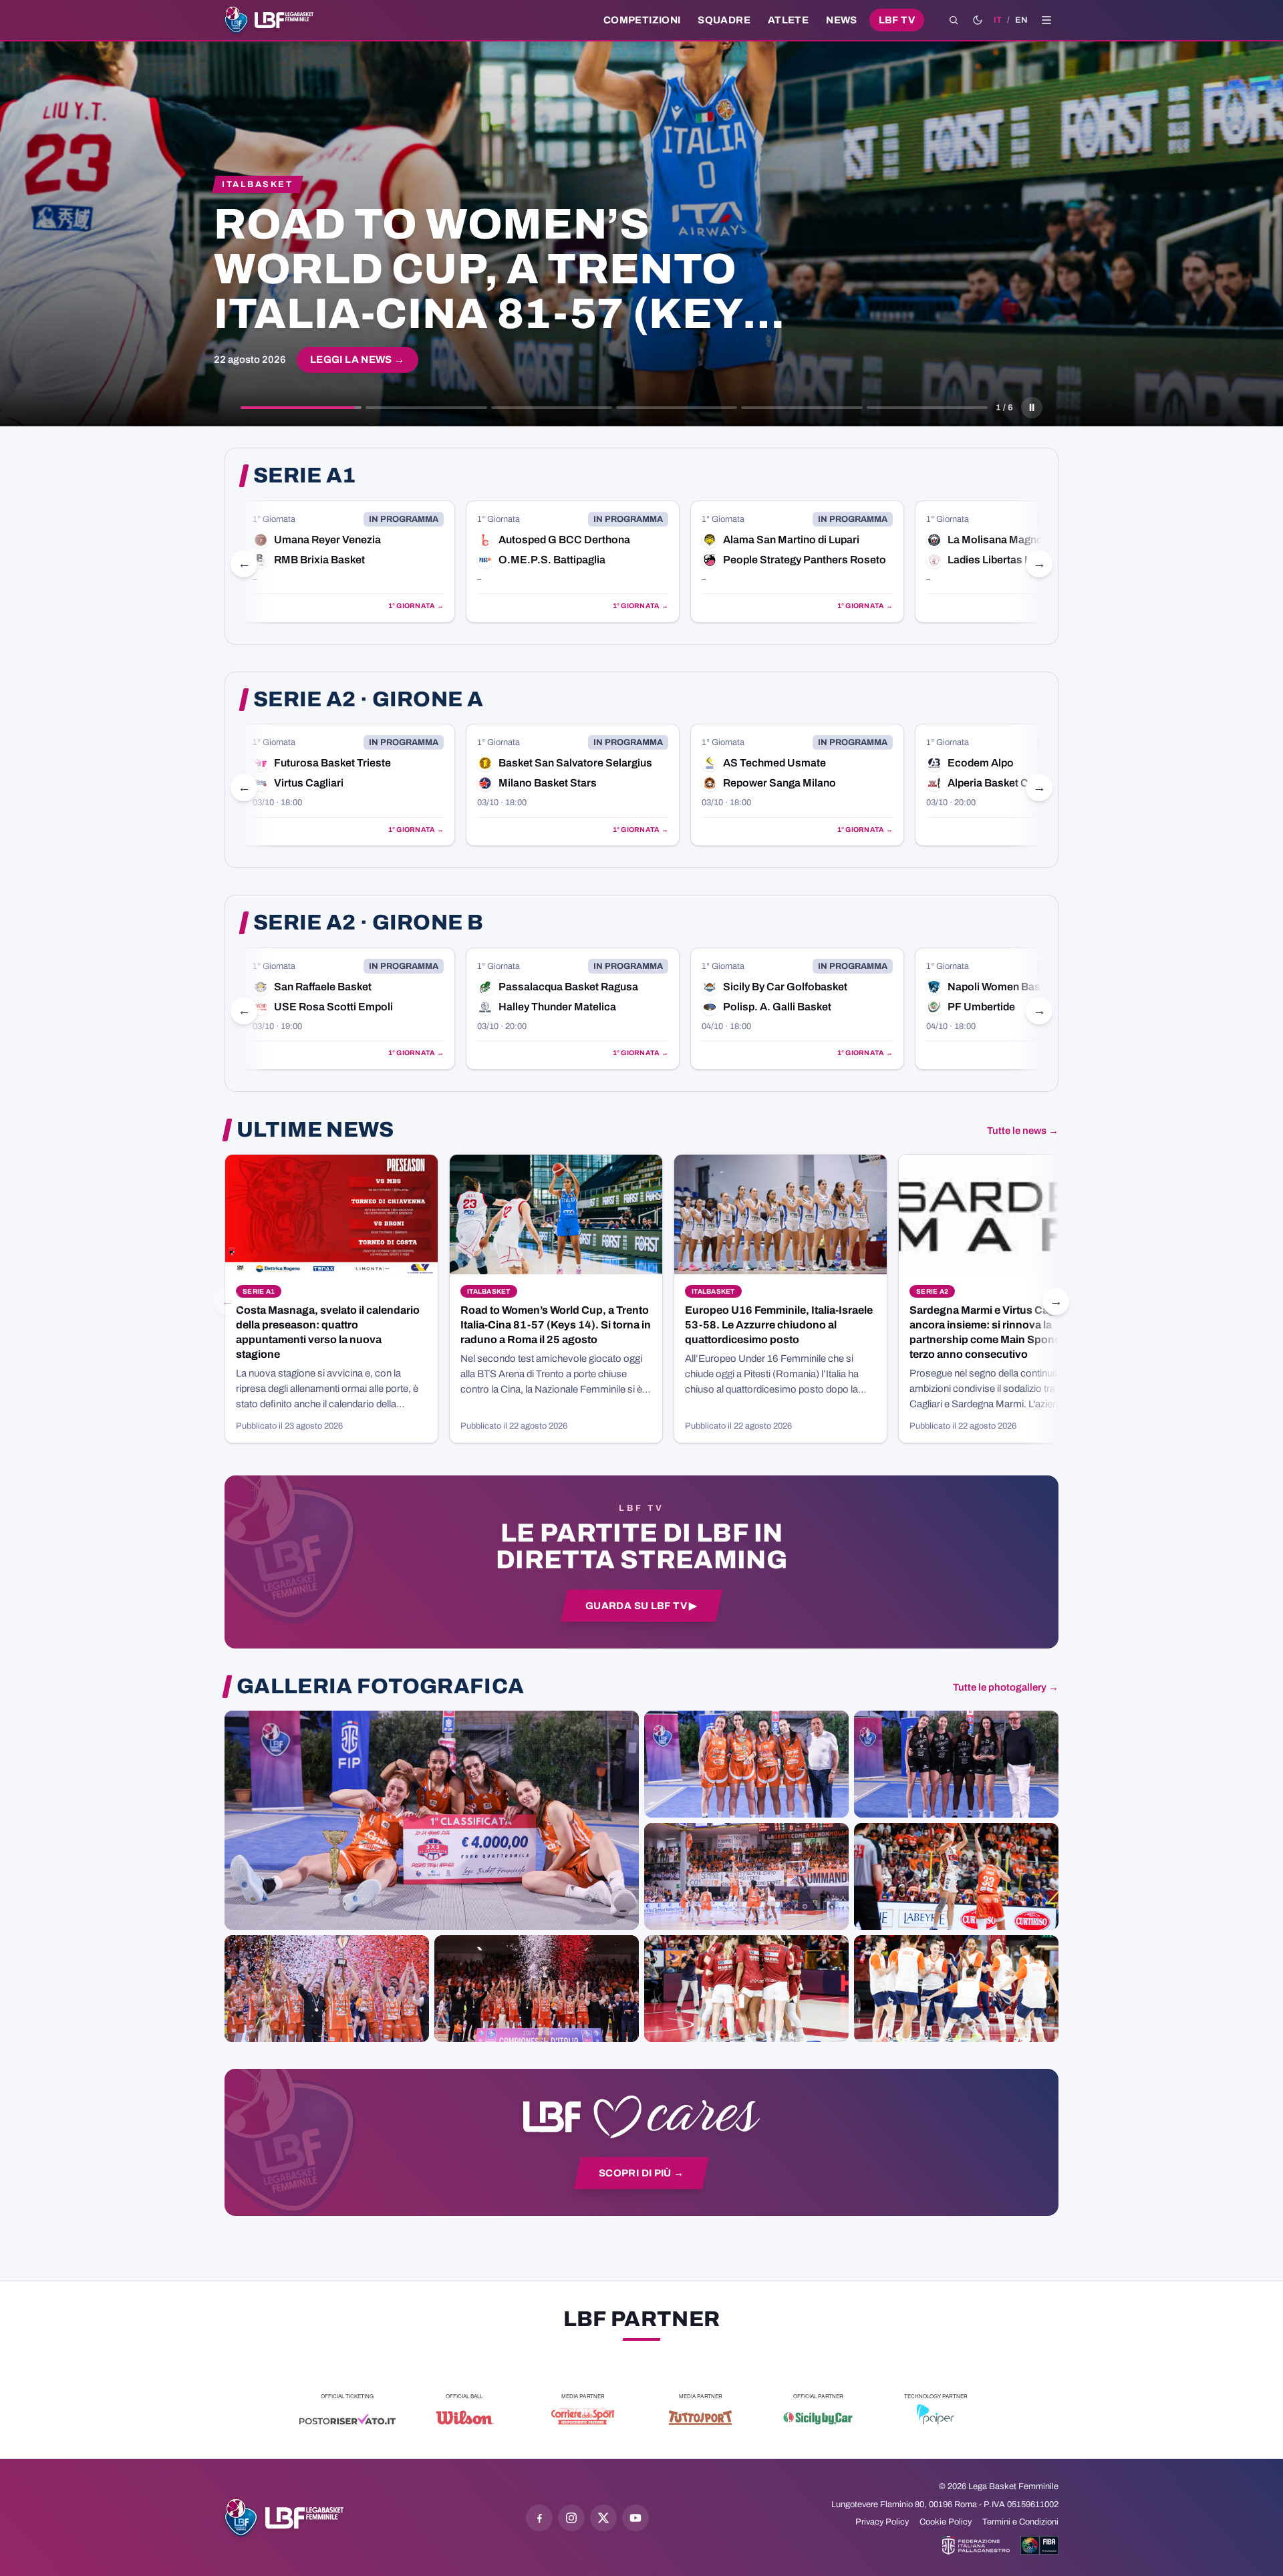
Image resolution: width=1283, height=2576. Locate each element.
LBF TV (897, 20)
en (1021, 20)
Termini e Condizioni (1020, 2522)
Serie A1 (305, 476)
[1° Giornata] (348, 562)
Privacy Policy (882, 2522)
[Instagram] (571, 2518)
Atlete (788, 20)
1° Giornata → (416, 606)
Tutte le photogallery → (1006, 1687)
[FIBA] (1039, 2545)
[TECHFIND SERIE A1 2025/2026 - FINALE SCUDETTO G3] (746, 1876)
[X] (603, 2518)
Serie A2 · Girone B (368, 923)
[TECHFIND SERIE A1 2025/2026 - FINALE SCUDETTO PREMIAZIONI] (327, 1989)
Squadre (724, 20)
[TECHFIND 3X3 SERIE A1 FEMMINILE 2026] (432, 1820)
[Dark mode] (978, 20)
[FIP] (976, 2545)
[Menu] (1046, 20)
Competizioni (642, 20)
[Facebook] (539, 2518)
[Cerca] (954, 20)
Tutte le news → (1023, 1131)
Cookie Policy (946, 2522)
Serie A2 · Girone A (368, 700)
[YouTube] (635, 2518)
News (842, 20)
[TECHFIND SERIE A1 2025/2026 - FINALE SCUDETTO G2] (746, 1989)
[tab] (301, 408)
